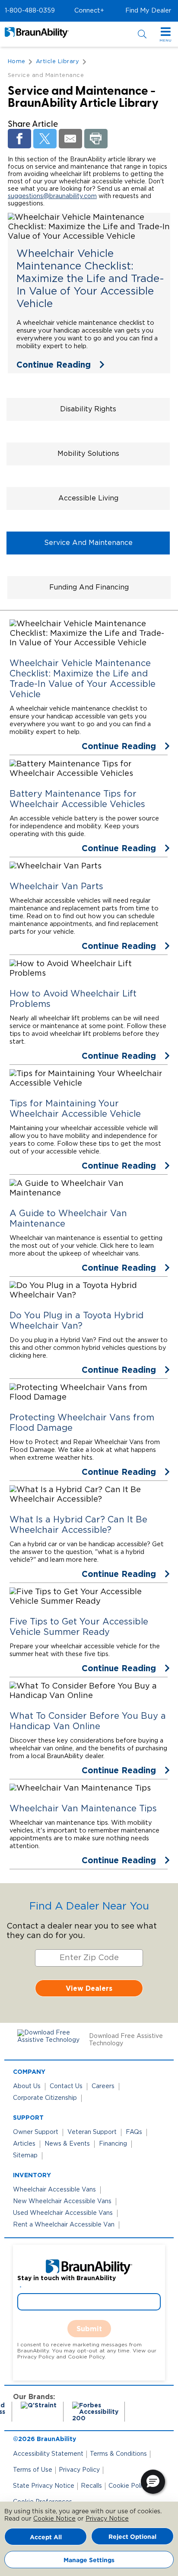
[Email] (70, 139)
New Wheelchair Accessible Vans (62, 2201)
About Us (27, 2086)
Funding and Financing (89, 587)
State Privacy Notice (44, 2486)
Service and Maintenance (88, 543)
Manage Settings (89, 2560)
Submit (89, 2329)
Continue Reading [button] (54, 364)
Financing (113, 2144)
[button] (30, 11)
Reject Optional (132, 2536)
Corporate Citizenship (45, 2098)
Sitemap (25, 2156)
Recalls (91, 2486)
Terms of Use (33, 2470)
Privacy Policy (79, 2470)
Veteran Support (92, 2132)
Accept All (46, 2537)
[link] (89, 293)
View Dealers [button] (89, 1988)
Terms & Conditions (118, 2454)
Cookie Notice (54, 2519)
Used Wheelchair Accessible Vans (63, 2213)
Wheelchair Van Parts (56, 887)
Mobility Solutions (88, 454)
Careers (103, 2086)
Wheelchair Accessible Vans (54, 2190)
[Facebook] (19, 139)
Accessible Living (88, 498)
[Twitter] (45, 139)
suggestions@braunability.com (52, 196)
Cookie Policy (129, 2486)
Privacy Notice (107, 2519)
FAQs (134, 2132)
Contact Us (66, 2086)
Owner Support (36, 2132)
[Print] (96, 139)
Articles (24, 2144)
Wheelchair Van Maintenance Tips (83, 1809)
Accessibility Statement (48, 2454)
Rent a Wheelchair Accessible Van (64, 2225)
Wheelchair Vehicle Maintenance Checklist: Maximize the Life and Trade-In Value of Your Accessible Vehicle (90, 279)
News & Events (67, 2144)
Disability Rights (88, 409)
